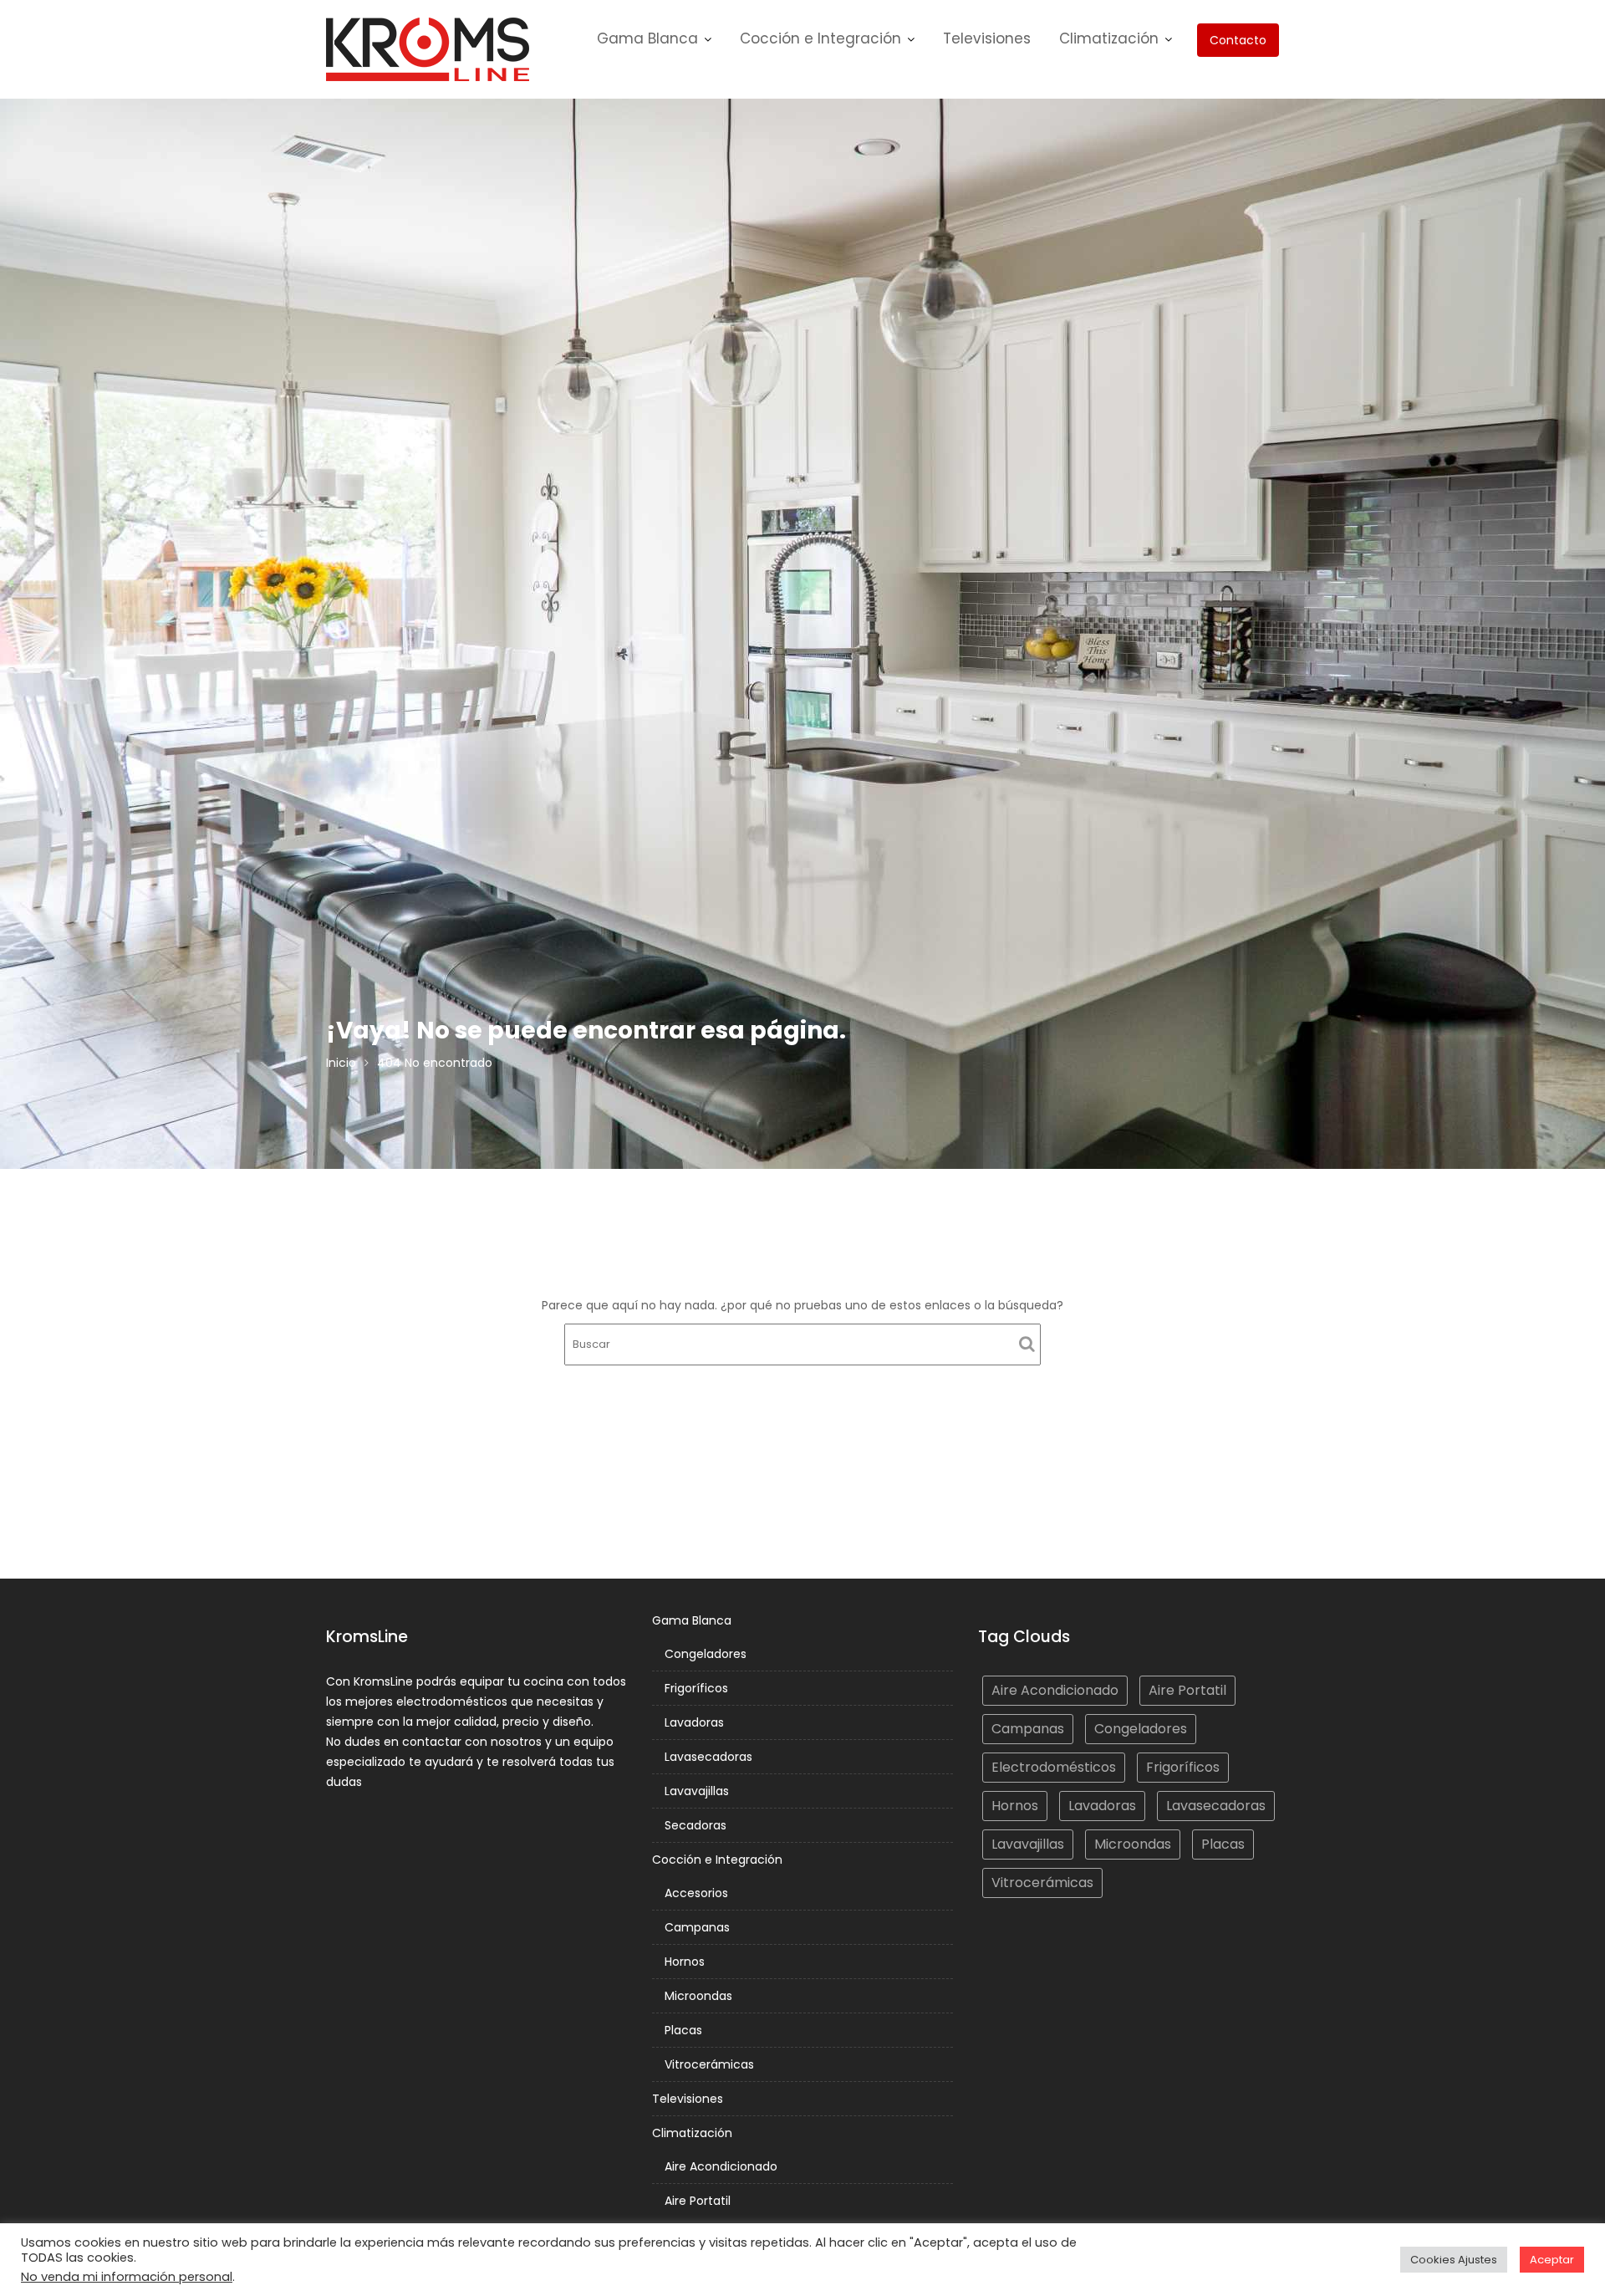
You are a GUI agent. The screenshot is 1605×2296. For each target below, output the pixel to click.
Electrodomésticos (1054, 1767)
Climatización (1109, 38)
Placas (683, 2030)
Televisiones (987, 38)
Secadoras (695, 1825)
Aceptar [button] (1552, 2260)
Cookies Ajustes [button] (1454, 2260)
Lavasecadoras (708, 1757)
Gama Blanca (647, 38)
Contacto (1238, 40)
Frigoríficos (696, 1688)
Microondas (698, 1996)
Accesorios (696, 1893)
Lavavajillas (697, 1791)
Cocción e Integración (820, 38)
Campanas (697, 1927)
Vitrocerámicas (709, 2064)
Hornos (685, 1962)
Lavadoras (694, 1722)
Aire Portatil (698, 2201)
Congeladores (706, 1654)
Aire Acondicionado (721, 2166)
